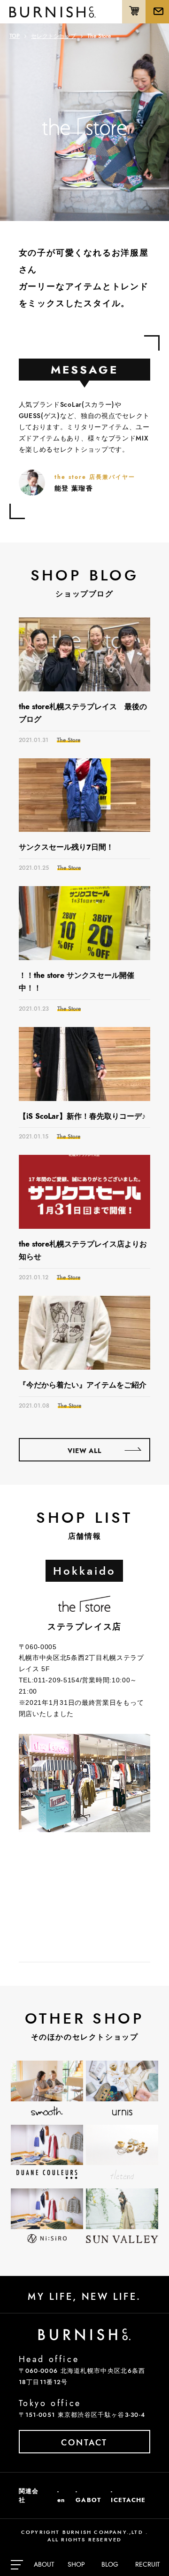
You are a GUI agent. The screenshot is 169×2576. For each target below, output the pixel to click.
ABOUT (44, 2564)
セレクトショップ (54, 36)
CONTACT (84, 2443)
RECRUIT (148, 2564)
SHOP (76, 2564)
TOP (15, 36)
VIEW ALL (84, 1451)
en (61, 2500)
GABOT (88, 2500)
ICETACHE (128, 2500)
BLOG (110, 2564)
